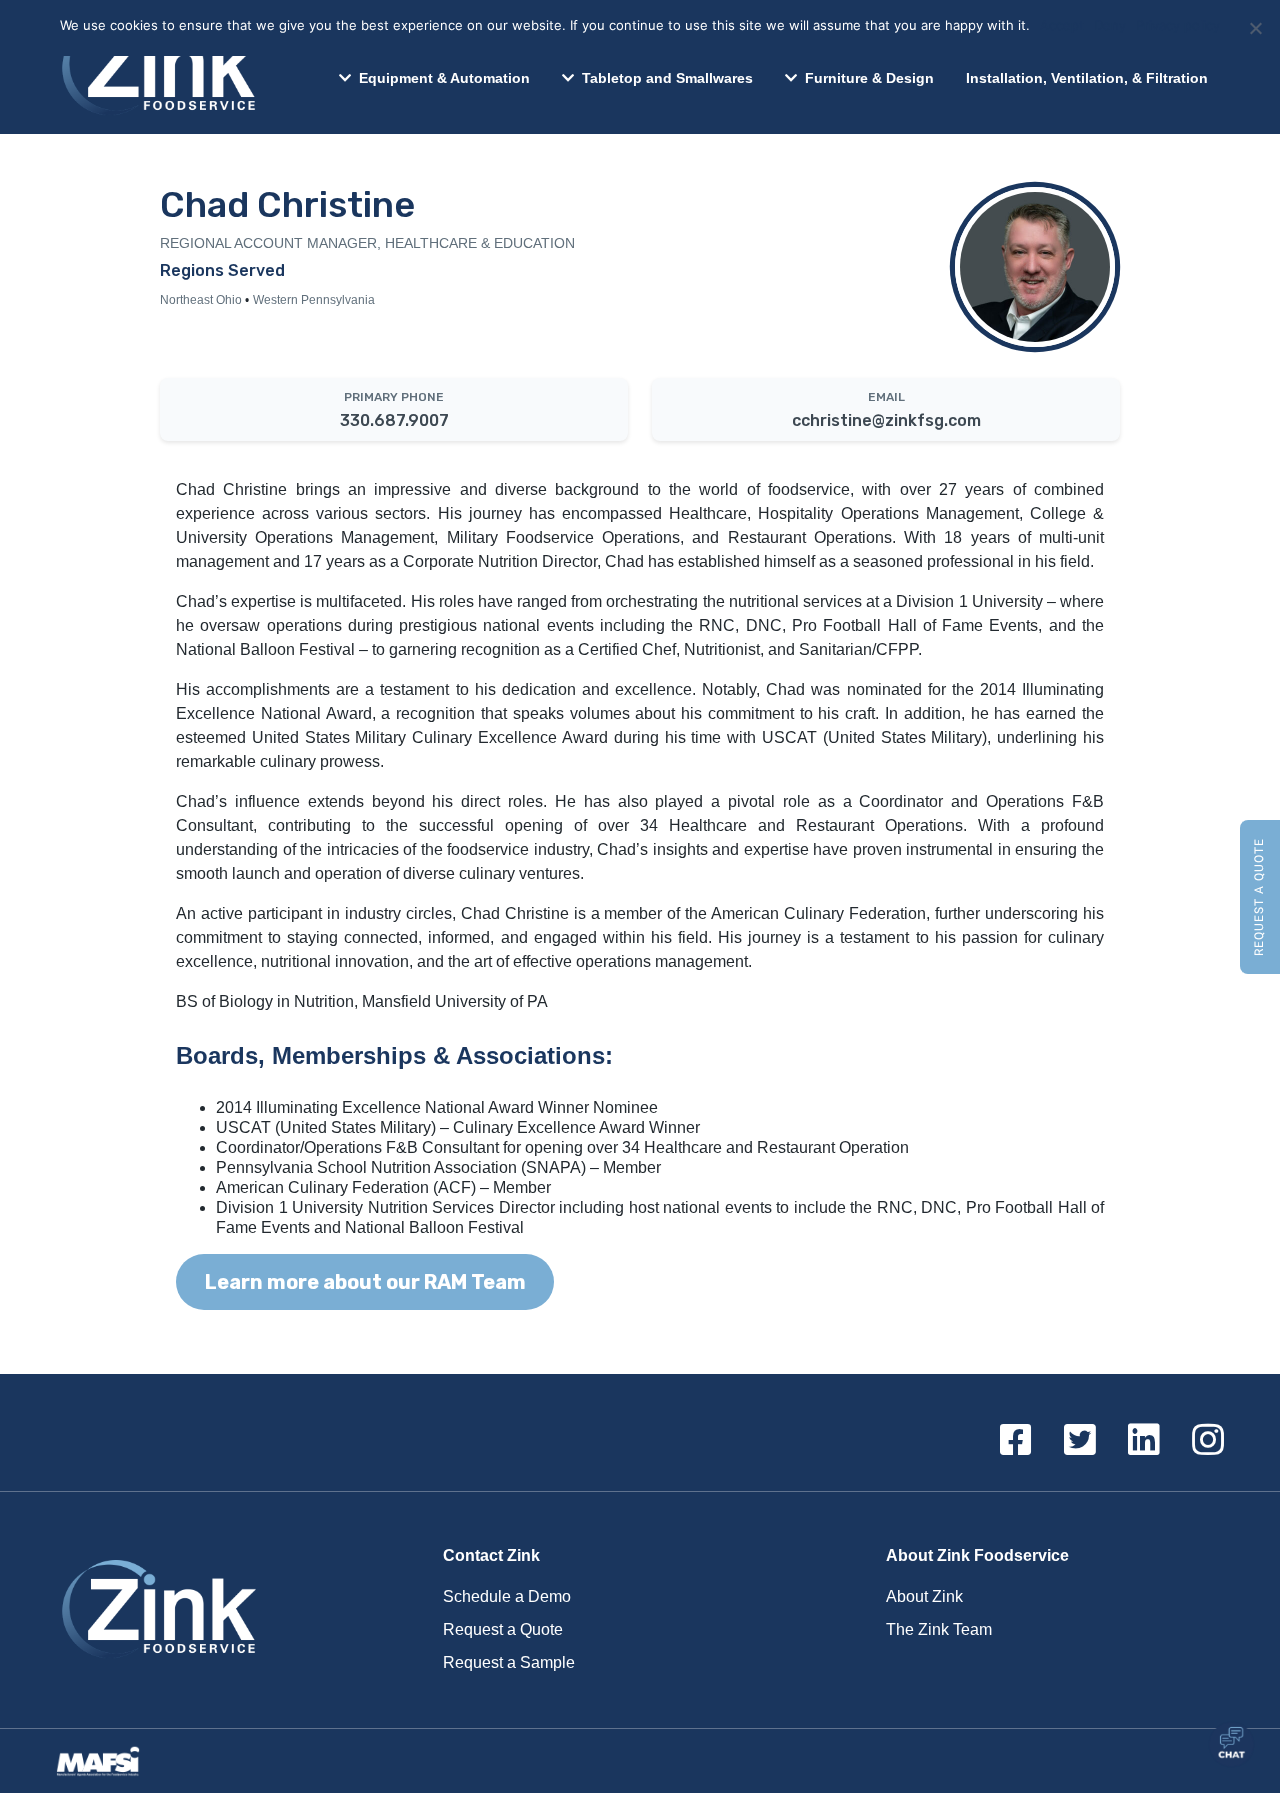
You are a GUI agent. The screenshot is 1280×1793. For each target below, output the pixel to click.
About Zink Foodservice (977, 1555)
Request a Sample (509, 1662)
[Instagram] (1208, 1441)
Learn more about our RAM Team (365, 1282)
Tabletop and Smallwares (667, 78)
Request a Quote (1259, 897)
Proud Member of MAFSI (104, 1761)
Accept (1062, 25)
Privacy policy (1178, 25)
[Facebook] (1016, 1441)
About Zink (924, 1596)
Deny (1110, 25)
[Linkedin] (1144, 1441)
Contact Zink (491, 1555)
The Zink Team (939, 1629)
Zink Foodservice (156, 67)
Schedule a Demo (507, 1596)
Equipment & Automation (444, 78)
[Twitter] (1080, 1441)
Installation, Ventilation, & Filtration (1087, 78)
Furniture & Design (869, 78)
